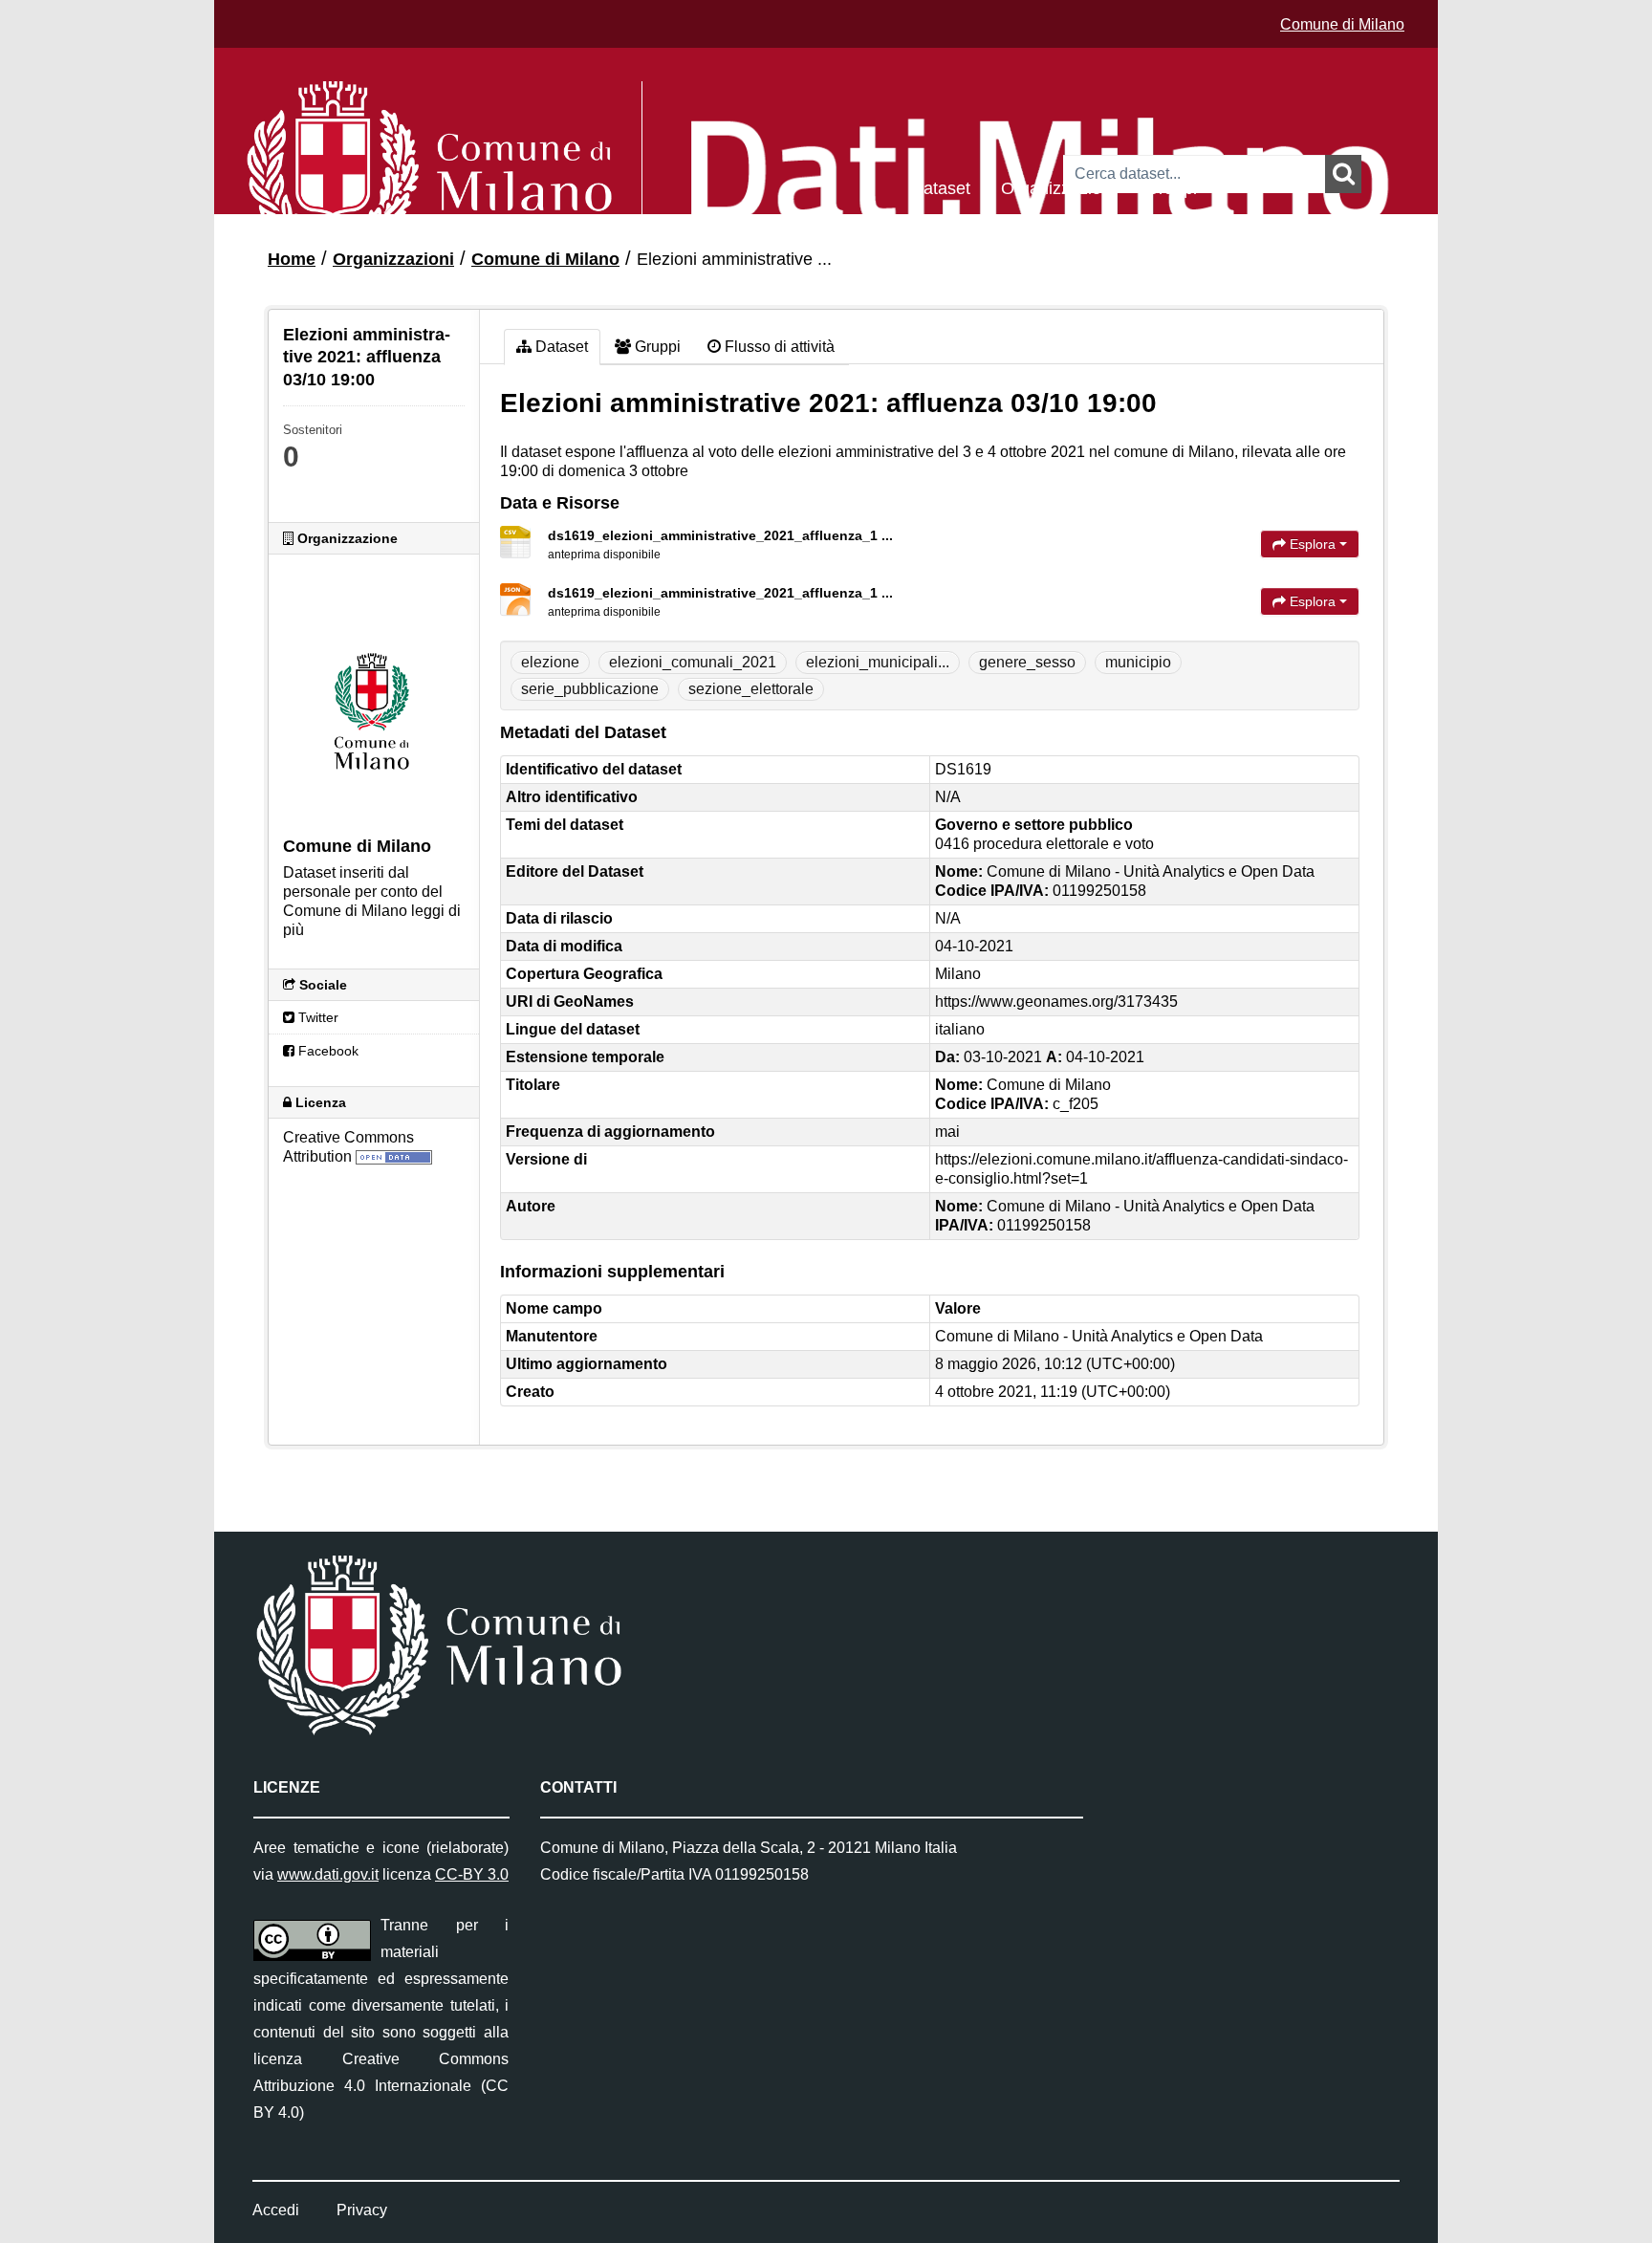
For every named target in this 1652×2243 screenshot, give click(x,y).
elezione (550, 662)
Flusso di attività (778, 347)
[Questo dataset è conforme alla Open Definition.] (394, 1156)
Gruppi (1171, 187)
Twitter (316, 1017)
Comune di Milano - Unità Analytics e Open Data (1099, 1336)
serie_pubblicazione (590, 689)
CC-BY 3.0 (472, 1874)
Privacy (362, 2210)
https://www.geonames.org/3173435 (1056, 1002)
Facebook (326, 1051)
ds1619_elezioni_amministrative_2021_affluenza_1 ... (720, 535)
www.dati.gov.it (328, 1874)
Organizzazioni (1058, 187)
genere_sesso (1027, 662)
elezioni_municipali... (878, 662)
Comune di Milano (1342, 24)
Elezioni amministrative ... (734, 259)
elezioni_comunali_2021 (693, 662)
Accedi (276, 2210)
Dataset (941, 187)
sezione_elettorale (751, 689)
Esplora (1313, 544)
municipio (1138, 662)
